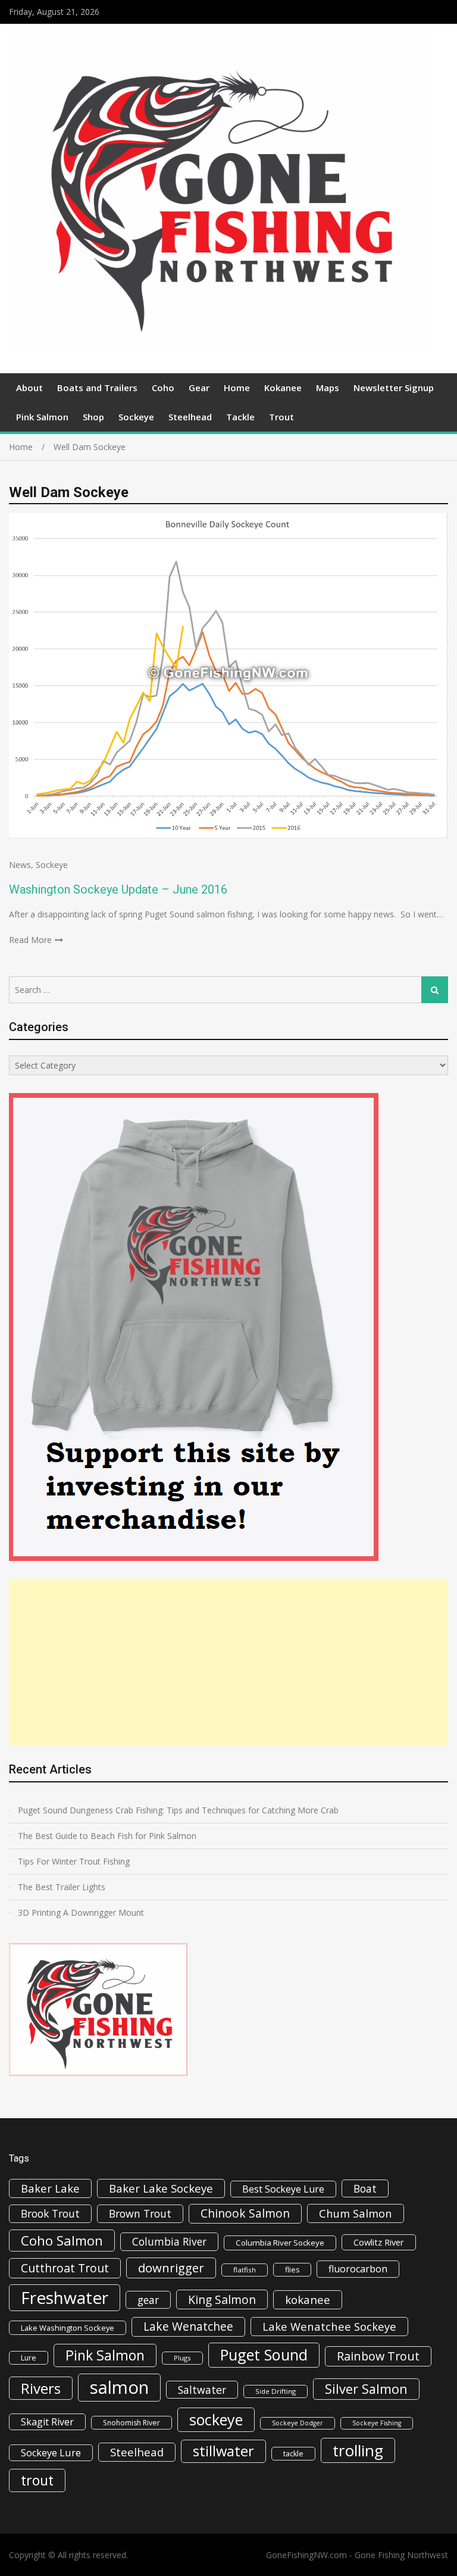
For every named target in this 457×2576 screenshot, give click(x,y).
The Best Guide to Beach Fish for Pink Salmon (107, 1836)
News (20, 865)
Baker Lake (50, 2188)
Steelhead (190, 417)
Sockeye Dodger (298, 2423)
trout (37, 2480)
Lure (29, 2358)
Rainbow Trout (378, 2356)
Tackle (240, 417)
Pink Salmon (42, 417)
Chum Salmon (356, 2213)
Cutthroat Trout (65, 2268)
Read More (30, 940)
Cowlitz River (379, 2242)
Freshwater (65, 2297)
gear (148, 2300)
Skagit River (47, 2422)
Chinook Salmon (245, 2213)
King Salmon (222, 2299)
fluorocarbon (358, 2269)
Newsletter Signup (394, 388)
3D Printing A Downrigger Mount (81, 1913)
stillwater (223, 2451)
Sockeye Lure (51, 2453)
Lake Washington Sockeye (68, 2328)
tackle (293, 2454)
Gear (199, 388)
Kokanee (283, 388)
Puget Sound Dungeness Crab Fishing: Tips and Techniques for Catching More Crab (178, 1810)
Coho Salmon (62, 2240)
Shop (93, 417)
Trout (281, 417)
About (29, 388)
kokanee (308, 2300)
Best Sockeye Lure (283, 2189)
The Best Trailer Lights (62, 1887)
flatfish (245, 2270)
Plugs (182, 2358)
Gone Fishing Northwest (401, 2555)
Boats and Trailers (97, 388)
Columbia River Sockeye (280, 2243)
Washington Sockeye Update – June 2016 (118, 889)
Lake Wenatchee (188, 2326)
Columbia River (169, 2241)
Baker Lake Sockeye (161, 2188)
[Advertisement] (228, 1662)
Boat (365, 2188)
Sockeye (136, 417)
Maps (328, 388)
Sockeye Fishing (377, 2423)
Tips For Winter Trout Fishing (74, 1861)
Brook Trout (50, 2213)
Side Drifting (276, 2391)
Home (237, 388)
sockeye (216, 2419)
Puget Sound (264, 2355)
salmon (119, 2387)
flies (292, 2270)
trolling (358, 2450)
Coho (163, 388)
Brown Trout (140, 2213)
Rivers (41, 2388)
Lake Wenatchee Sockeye (329, 2326)
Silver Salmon (366, 2389)
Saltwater (202, 2390)
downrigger (171, 2268)
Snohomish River (132, 2423)
